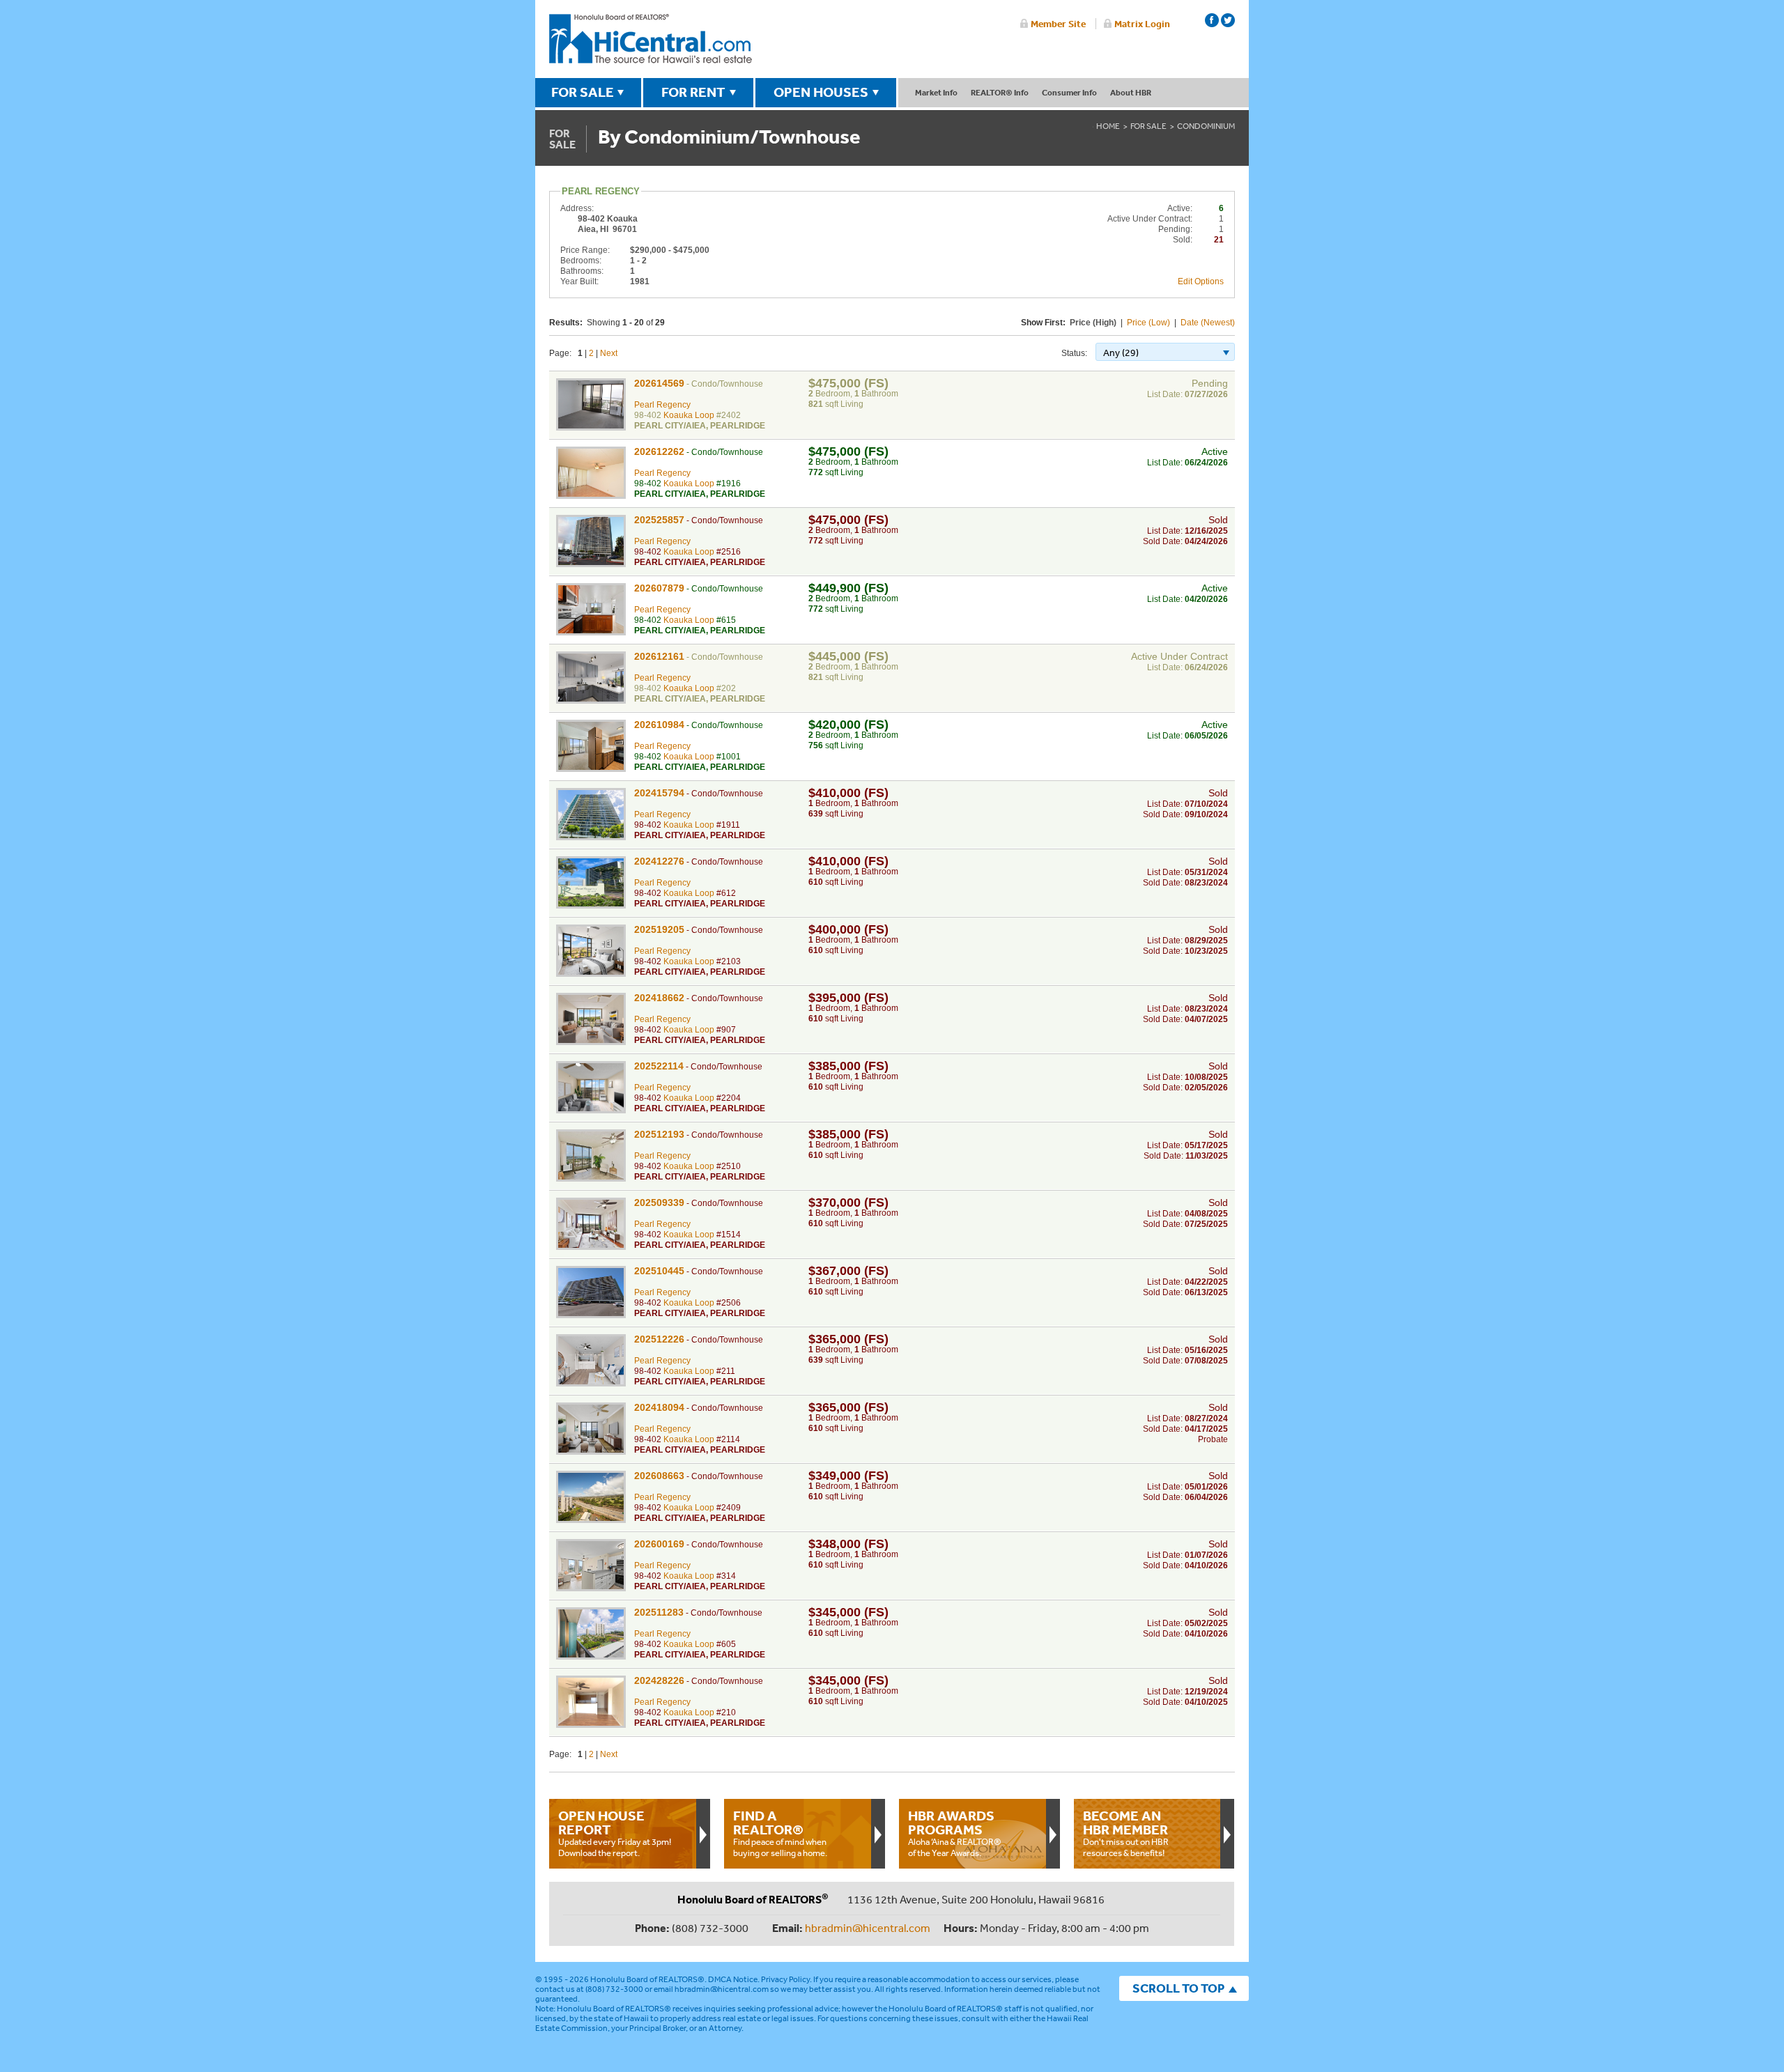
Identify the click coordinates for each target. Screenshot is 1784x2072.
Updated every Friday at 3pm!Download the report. (615, 1833)
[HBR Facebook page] (1212, 20)
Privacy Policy (785, 1979)
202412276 (659, 861)
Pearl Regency (662, 405)
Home (1108, 126)
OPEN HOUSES (821, 92)
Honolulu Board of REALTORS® (647, 1979)
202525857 (659, 520)
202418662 (659, 998)
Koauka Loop (689, 415)
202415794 (659, 793)
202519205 (659, 929)
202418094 (659, 1407)
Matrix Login (1142, 24)
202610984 (659, 725)
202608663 (659, 1476)
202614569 (659, 383)
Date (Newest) (1208, 323)
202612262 (659, 451)
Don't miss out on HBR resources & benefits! (1126, 1833)
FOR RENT (693, 92)
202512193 (659, 1134)
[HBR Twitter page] (1228, 20)
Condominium (1206, 126)
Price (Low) (1148, 323)
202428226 (659, 1680)
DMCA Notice (733, 1979)
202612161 (659, 656)
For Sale (1148, 126)
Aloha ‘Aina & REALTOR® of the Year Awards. (955, 1833)
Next (609, 353)
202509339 (659, 1203)
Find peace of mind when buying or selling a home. (780, 1833)
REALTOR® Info (1000, 92)
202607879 (659, 588)
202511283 (659, 1612)
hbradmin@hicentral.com (868, 1928)
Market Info (936, 92)
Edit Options (1201, 281)
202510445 (659, 1271)
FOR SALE (583, 92)
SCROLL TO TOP (1178, 1988)
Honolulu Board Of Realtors (651, 39)
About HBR (1131, 92)
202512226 (659, 1339)
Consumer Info (1069, 92)
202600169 (659, 1544)
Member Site (1058, 24)
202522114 (659, 1066)
